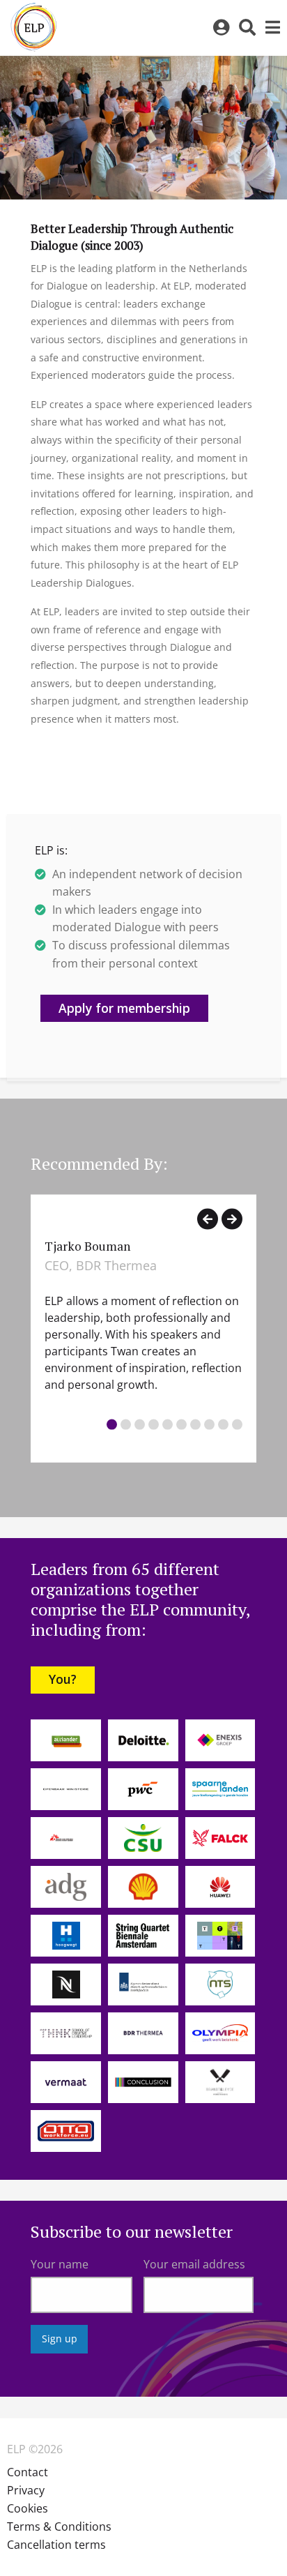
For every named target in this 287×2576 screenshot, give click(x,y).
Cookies (28, 2508)
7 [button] (195, 1424)
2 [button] (126, 1424)
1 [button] (112, 1424)
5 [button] (168, 1424)
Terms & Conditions (59, 2526)
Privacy (26, 2490)
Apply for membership (124, 1008)
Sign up (60, 2338)
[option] (143, 1329)
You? (63, 1679)
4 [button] (154, 1424)
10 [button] (237, 1424)
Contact (28, 2472)
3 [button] (140, 1424)
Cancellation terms (56, 2545)
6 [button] (181, 1424)
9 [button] (223, 1424)
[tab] (112, 1426)
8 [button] (209, 1424)
